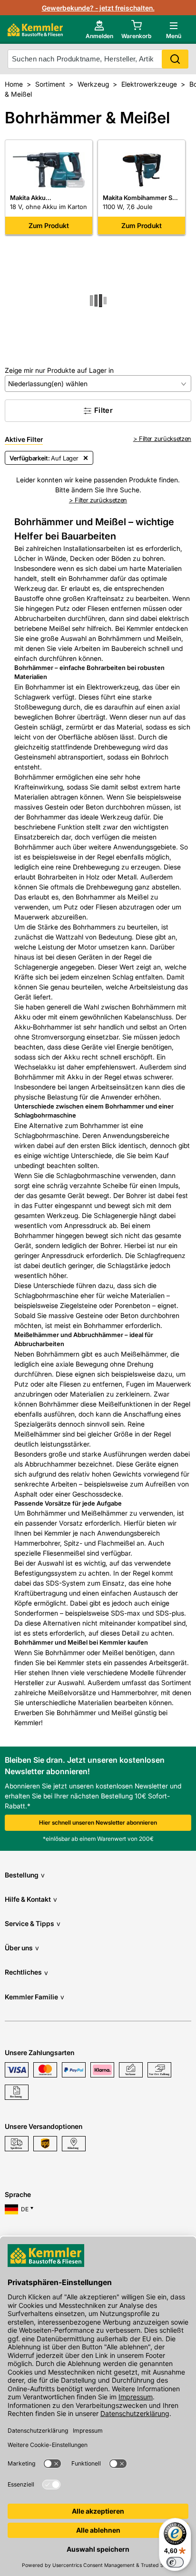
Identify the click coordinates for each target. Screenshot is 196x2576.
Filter (103, 410)
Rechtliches (26, 1972)
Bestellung (25, 1875)
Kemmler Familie (34, 1997)
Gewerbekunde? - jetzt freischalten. (98, 8)
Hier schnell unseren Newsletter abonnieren (98, 1822)
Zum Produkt (49, 225)
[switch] (175, 2562)
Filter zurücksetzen (165, 439)
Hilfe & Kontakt (31, 1899)
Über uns (22, 1948)
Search (175, 59)
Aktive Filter (24, 439)
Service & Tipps (33, 1923)
